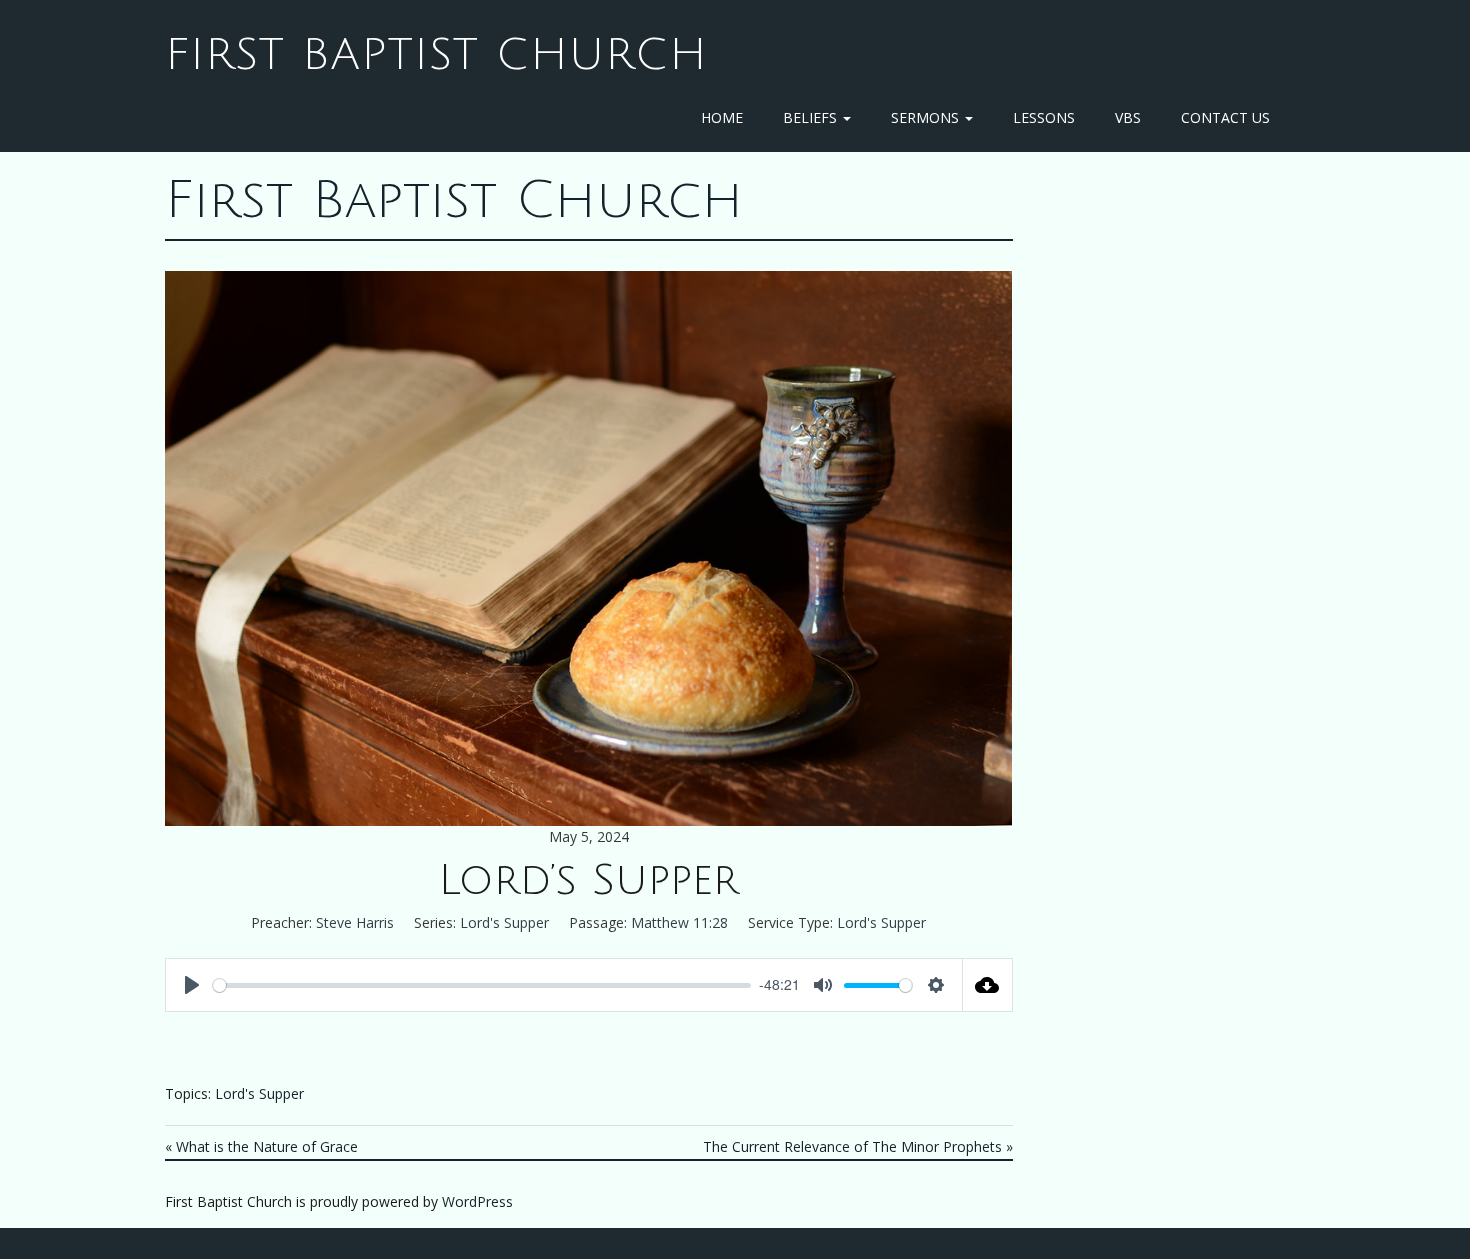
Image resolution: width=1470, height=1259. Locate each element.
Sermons (927, 117)
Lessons (1044, 117)
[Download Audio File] (988, 985)
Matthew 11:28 (679, 922)
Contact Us (1225, 117)
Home (722, 117)
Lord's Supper (504, 922)
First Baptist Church (436, 55)
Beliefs (812, 117)
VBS (1128, 117)
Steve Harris (355, 922)
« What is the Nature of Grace (261, 1146)
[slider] (482, 985)
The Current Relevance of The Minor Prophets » (858, 1146)
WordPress (477, 1201)
